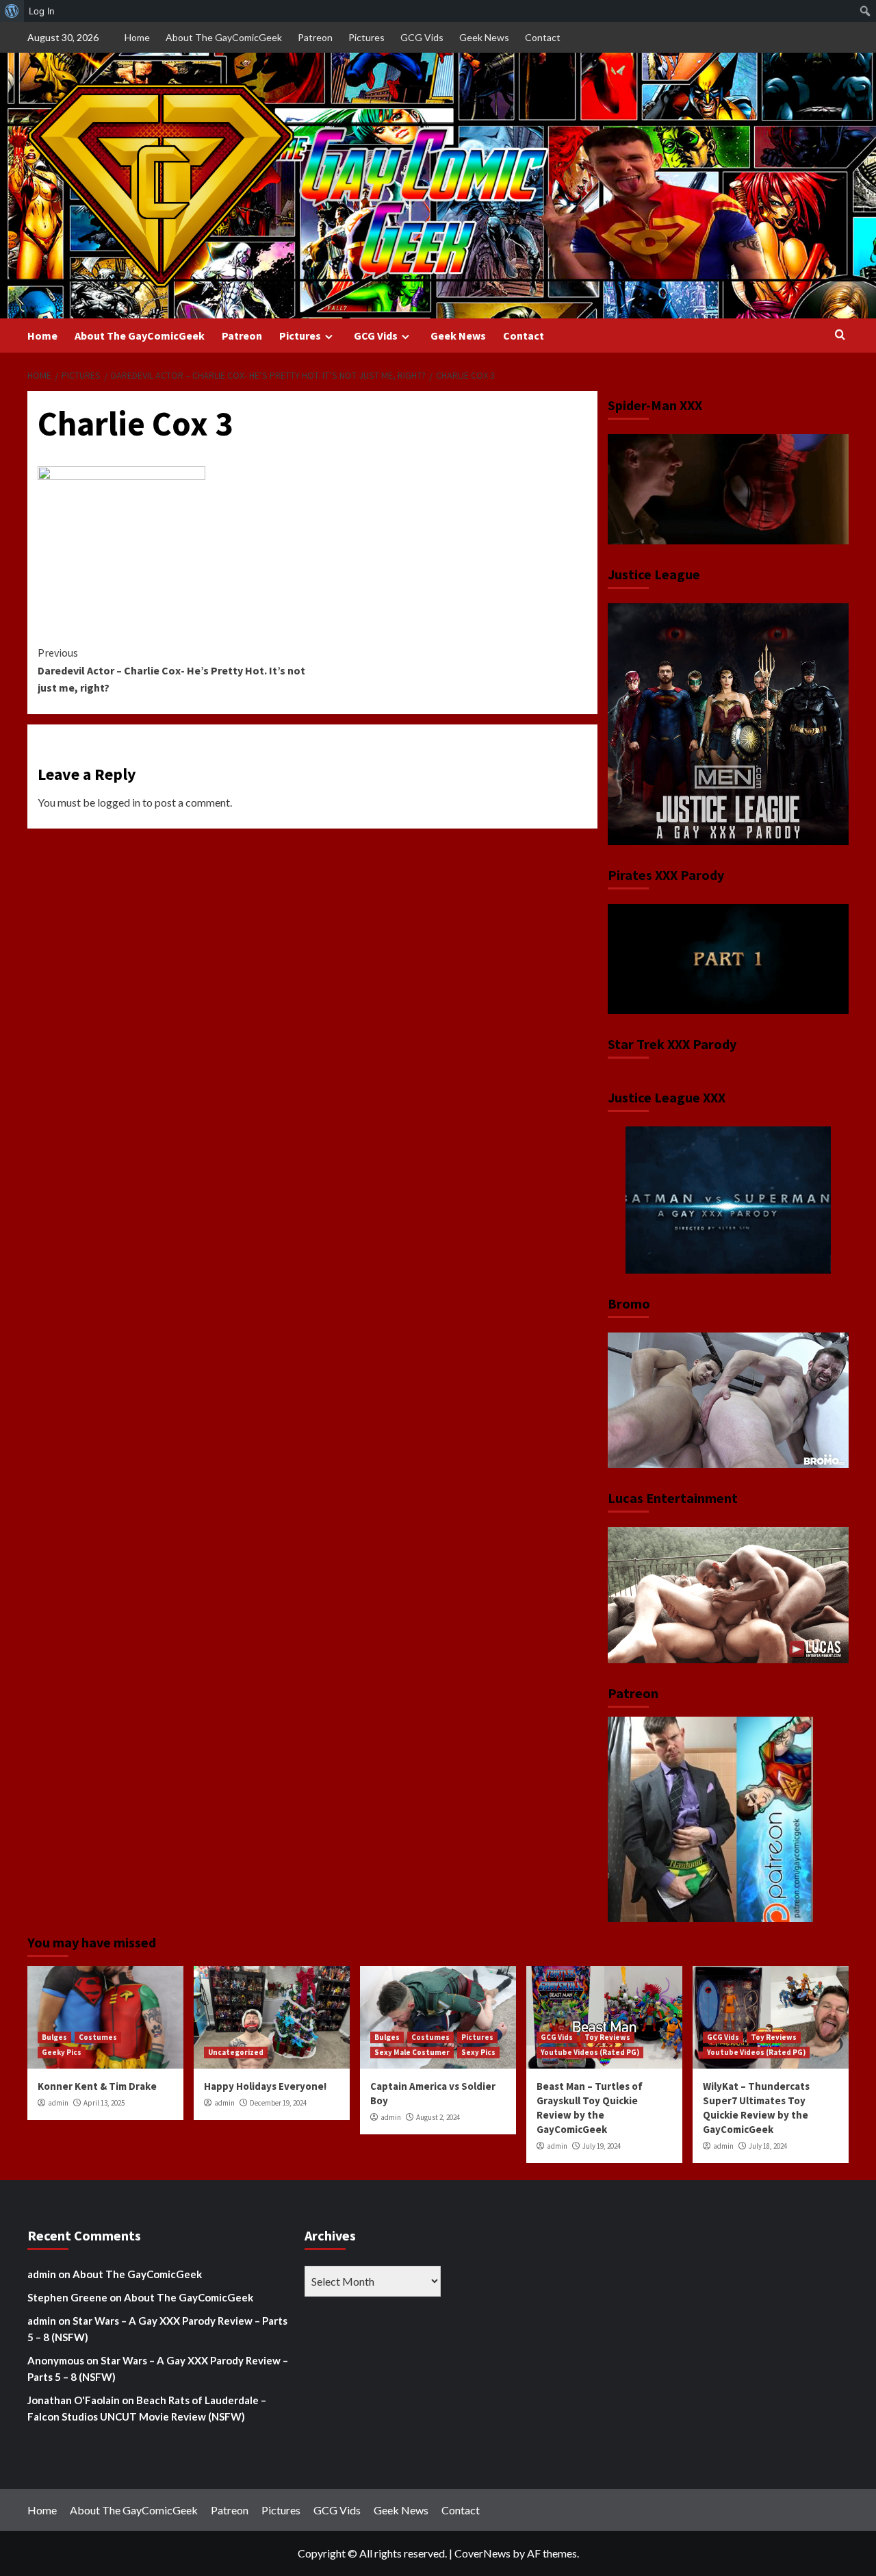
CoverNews (482, 2553)
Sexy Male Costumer (412, 2052)
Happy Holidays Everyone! (265, 2086)
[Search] (840, 335)
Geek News (484, 37)
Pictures (366, 37)
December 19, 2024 (278, 2103)
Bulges (54, 2037)
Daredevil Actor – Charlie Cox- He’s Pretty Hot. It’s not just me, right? (171, 670)
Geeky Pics (62, 2052)
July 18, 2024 (768, 2146)
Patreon (315, 37)
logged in (119, 802)
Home (137, 37)
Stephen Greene (67, 2297)
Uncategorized (236, 2052)
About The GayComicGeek (224, 37)
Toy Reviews (607, 2037)
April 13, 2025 (104, 2103)
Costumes (98, 2037)
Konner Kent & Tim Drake (97, 2086)
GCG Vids (422, 37)
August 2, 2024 (438, 2117)
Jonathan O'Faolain (74, 2400)
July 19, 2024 (602, 2146)
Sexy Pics (478, 2052)
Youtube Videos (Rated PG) (590, 2052)
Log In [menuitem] (42, 11)
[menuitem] (12, 11)
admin (58, 2103)
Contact (543, 37)
